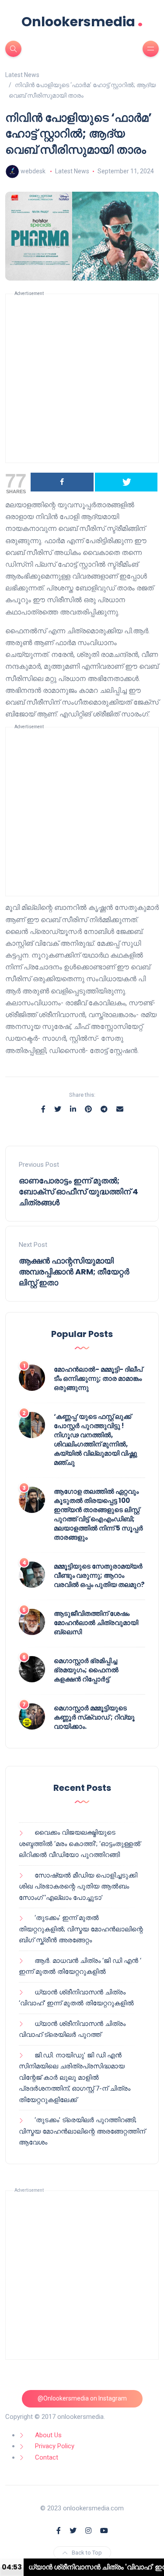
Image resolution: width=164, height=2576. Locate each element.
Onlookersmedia (82, 22)
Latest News (72, 171)
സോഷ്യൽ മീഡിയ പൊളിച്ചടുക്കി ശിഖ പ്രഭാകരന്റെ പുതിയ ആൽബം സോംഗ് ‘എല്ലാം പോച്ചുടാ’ (78, 1886)
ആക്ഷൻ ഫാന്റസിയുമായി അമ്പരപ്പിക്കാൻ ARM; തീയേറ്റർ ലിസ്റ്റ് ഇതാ (74, 1272)
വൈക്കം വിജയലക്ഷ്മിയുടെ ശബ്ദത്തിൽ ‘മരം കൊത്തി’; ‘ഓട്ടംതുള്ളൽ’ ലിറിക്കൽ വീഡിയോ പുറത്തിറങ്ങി (80, 1844)
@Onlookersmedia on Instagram (82, 2398)
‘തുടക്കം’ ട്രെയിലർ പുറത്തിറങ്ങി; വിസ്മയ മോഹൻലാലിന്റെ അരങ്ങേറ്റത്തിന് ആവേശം (82, 2131)
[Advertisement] (82, 378)
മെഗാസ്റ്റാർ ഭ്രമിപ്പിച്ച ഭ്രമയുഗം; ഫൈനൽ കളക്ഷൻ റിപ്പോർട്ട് (86, 1670)
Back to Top (87, 2553)
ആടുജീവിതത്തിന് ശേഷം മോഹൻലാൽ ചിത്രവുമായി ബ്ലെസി (96, 1623)
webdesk (33, 171)
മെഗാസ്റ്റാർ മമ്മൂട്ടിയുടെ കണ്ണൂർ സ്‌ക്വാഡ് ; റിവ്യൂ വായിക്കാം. (94, 1717)
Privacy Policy (55, 2446)
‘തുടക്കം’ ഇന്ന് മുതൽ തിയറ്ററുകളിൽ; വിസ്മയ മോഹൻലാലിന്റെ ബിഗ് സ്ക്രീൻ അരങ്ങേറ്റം (81, 1929)
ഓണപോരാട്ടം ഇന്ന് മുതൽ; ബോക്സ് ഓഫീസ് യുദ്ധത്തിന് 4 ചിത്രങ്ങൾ (79, 1191)
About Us (48, 2435)
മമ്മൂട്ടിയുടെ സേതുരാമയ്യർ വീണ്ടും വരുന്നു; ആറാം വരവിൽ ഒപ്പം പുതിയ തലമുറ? (99, 1575)
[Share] (62, 482)
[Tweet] (126, 482)
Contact (47, 2457)
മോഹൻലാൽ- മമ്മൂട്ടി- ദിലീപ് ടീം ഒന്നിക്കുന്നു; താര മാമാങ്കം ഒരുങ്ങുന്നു (98, 1378)
